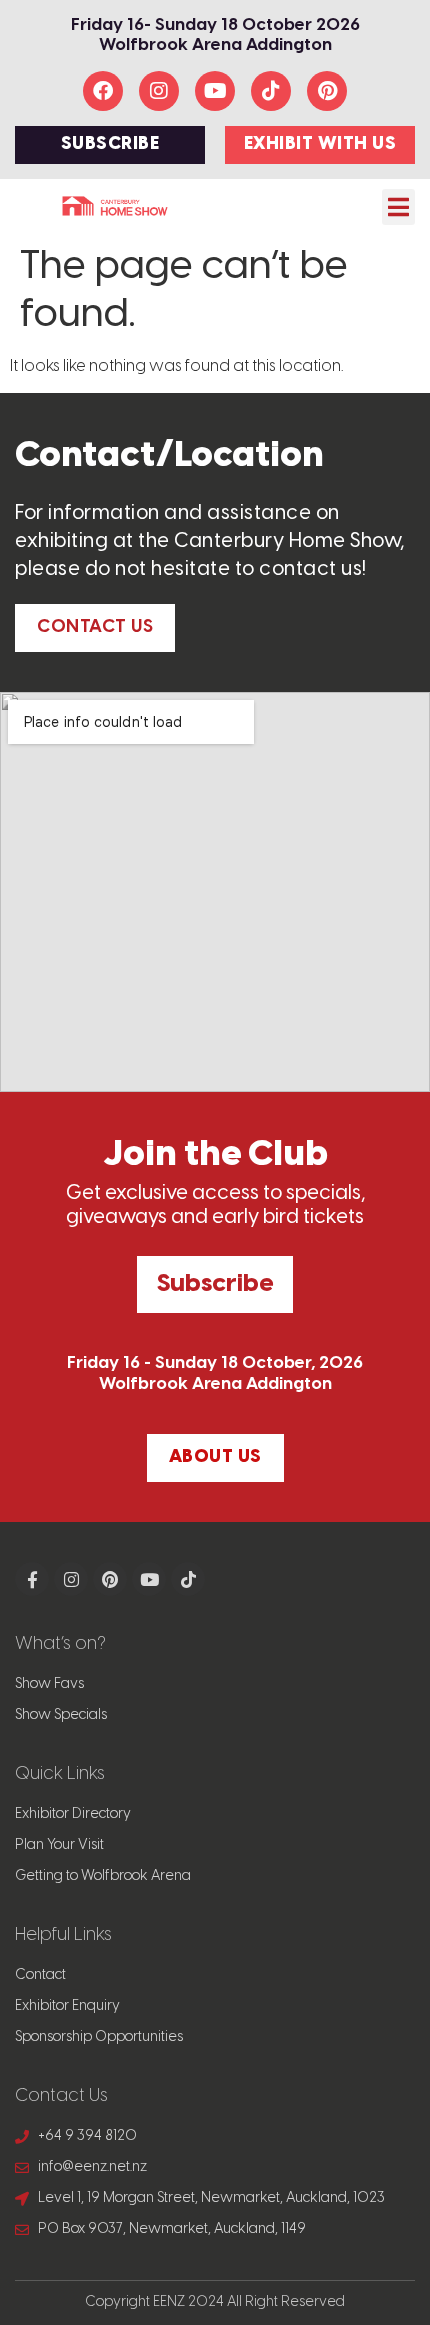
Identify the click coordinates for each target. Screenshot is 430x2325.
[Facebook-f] (32, 1579)
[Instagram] (159, 91)
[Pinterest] (327, 91)
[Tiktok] (271, 91)
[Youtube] (215, 91)
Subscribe (215, 1284)
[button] (398, 207)
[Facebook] (103, 91)
